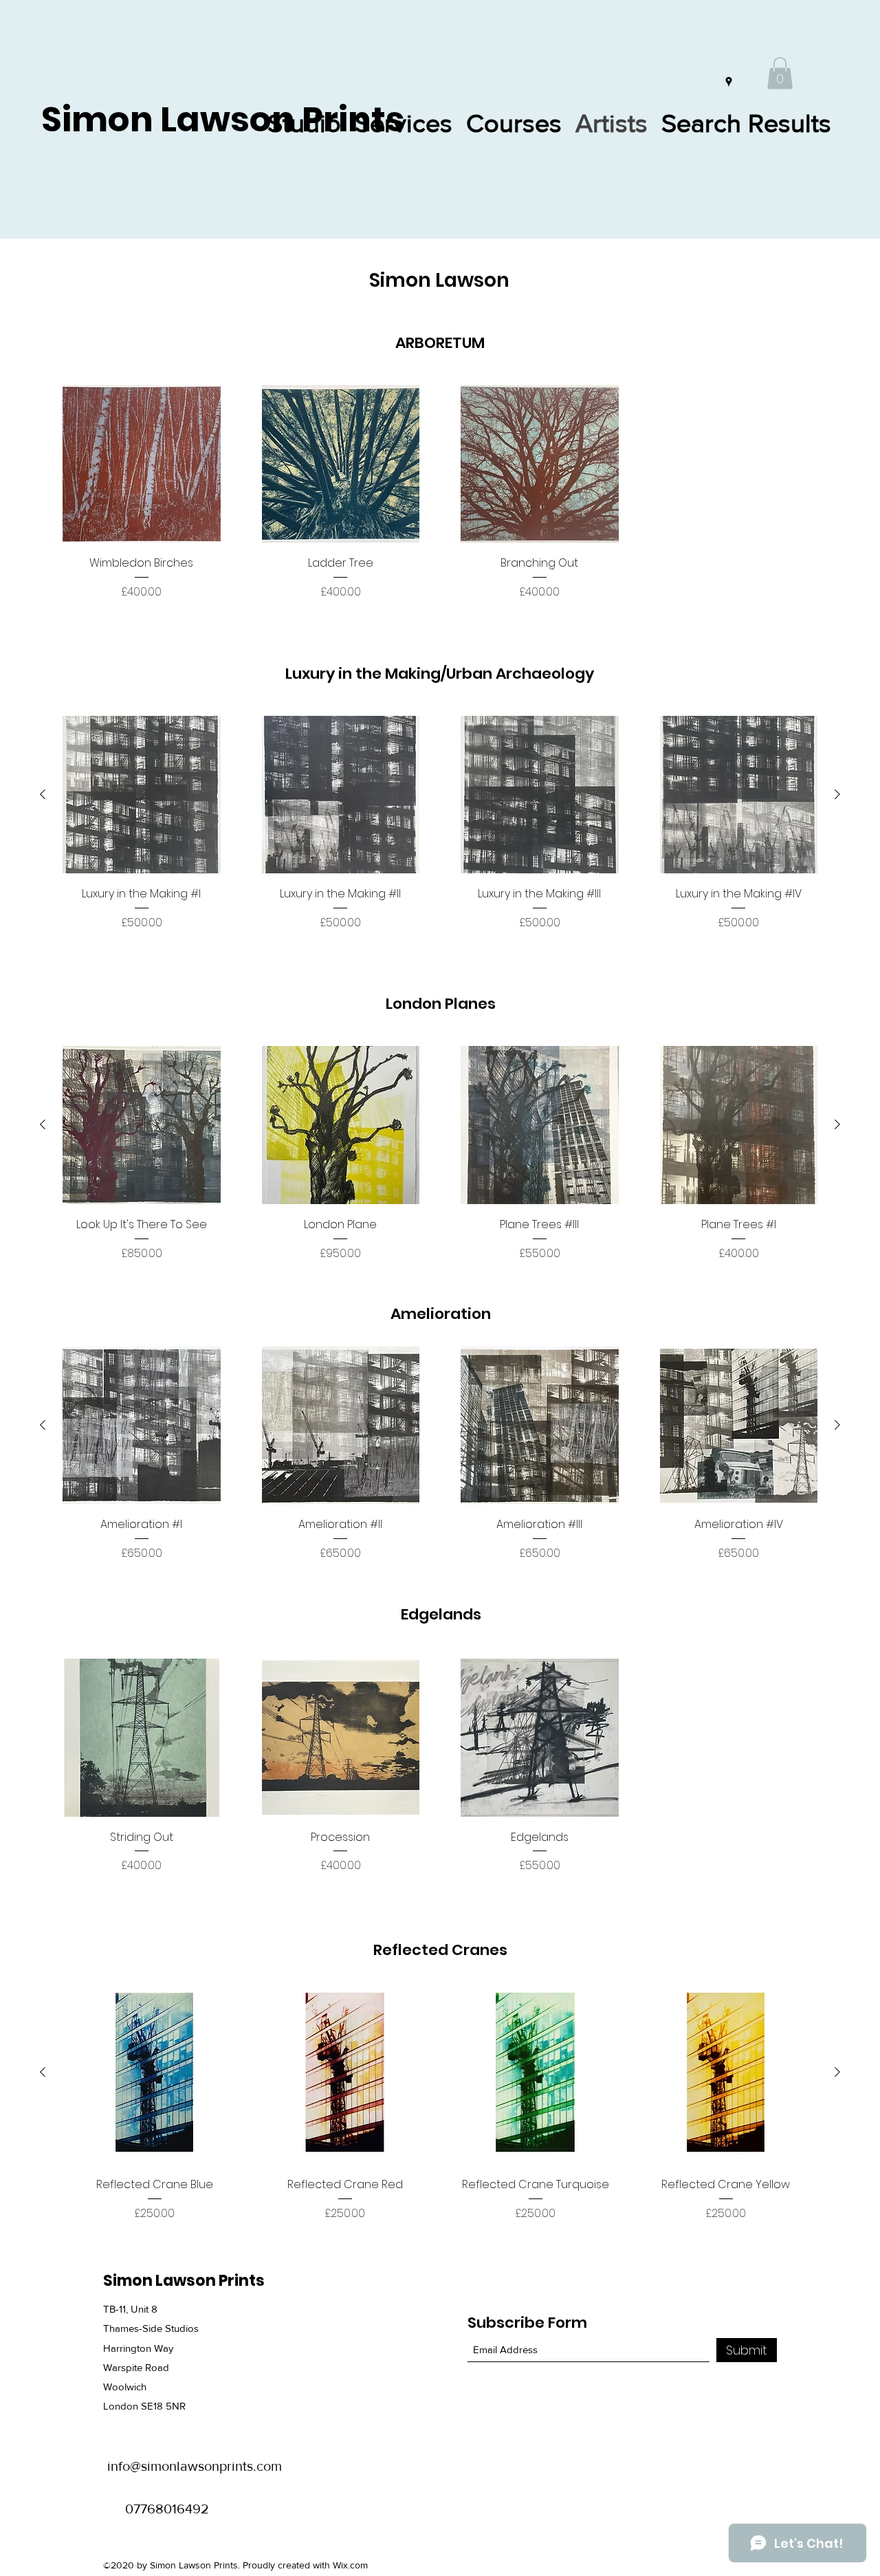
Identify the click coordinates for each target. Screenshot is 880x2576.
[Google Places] (729, 82)
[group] (440, 493)
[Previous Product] (43, 794)
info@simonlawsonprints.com (195, 2466)
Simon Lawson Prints (223, 119)
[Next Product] (837, 794)
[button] (780, 73)
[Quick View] (142, 464)
